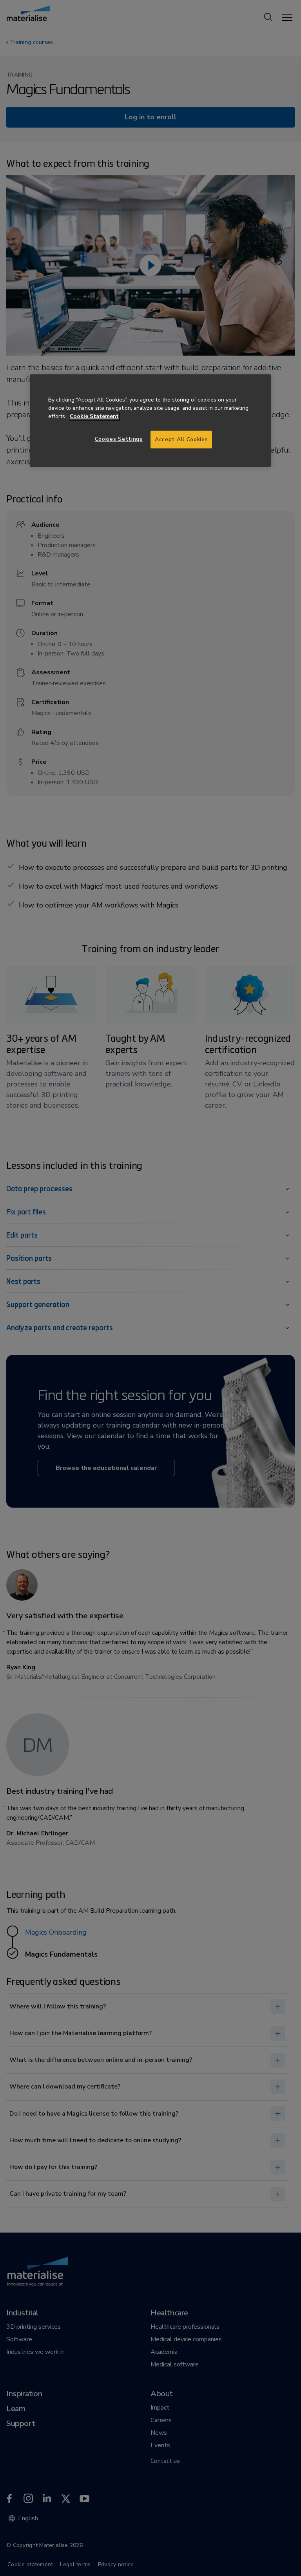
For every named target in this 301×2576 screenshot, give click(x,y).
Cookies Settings (119, 439)
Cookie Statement (94, 416)
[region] (150, 421)
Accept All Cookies (181, 439)
